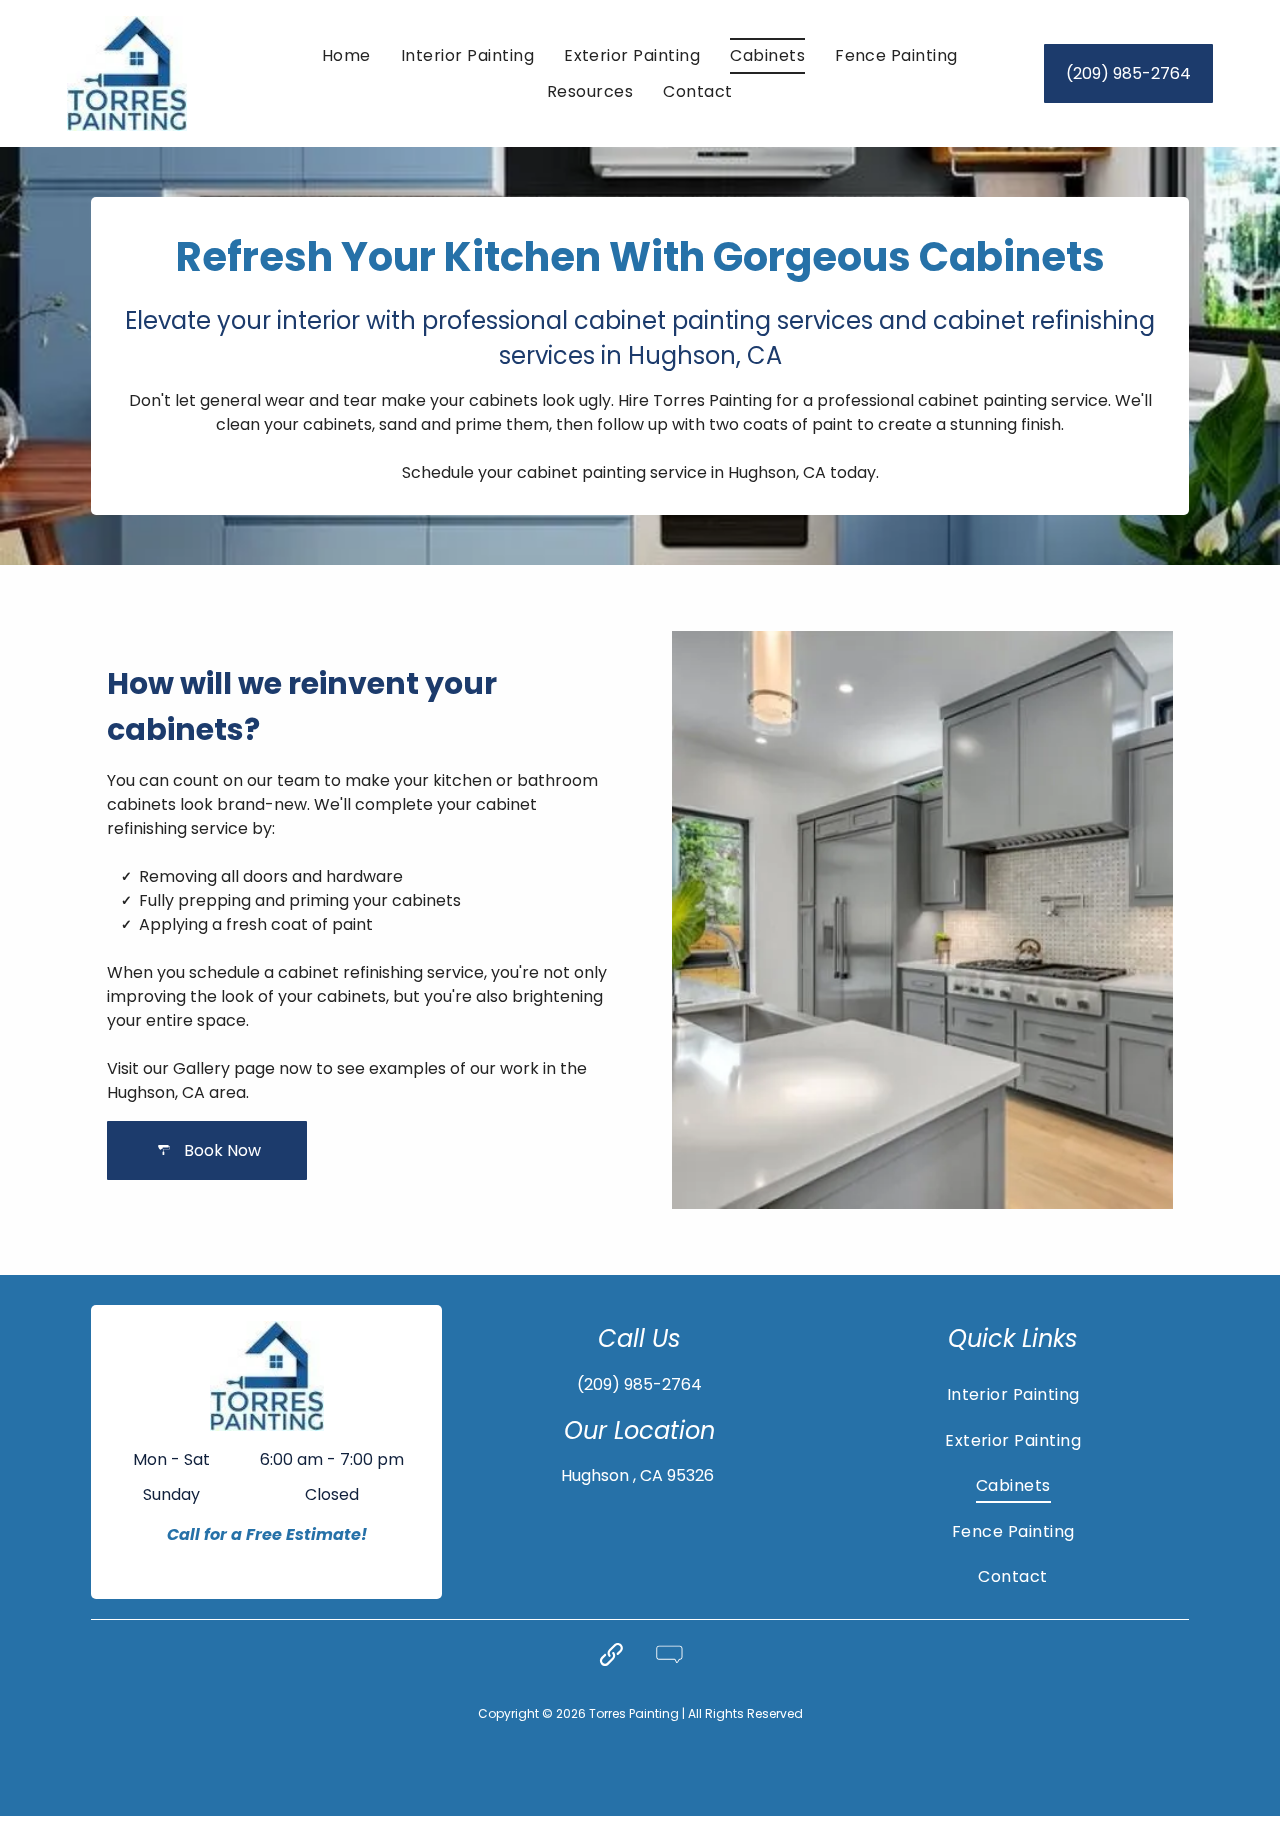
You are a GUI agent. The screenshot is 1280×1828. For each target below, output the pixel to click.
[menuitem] (346, 55)
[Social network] (611, 1656)
